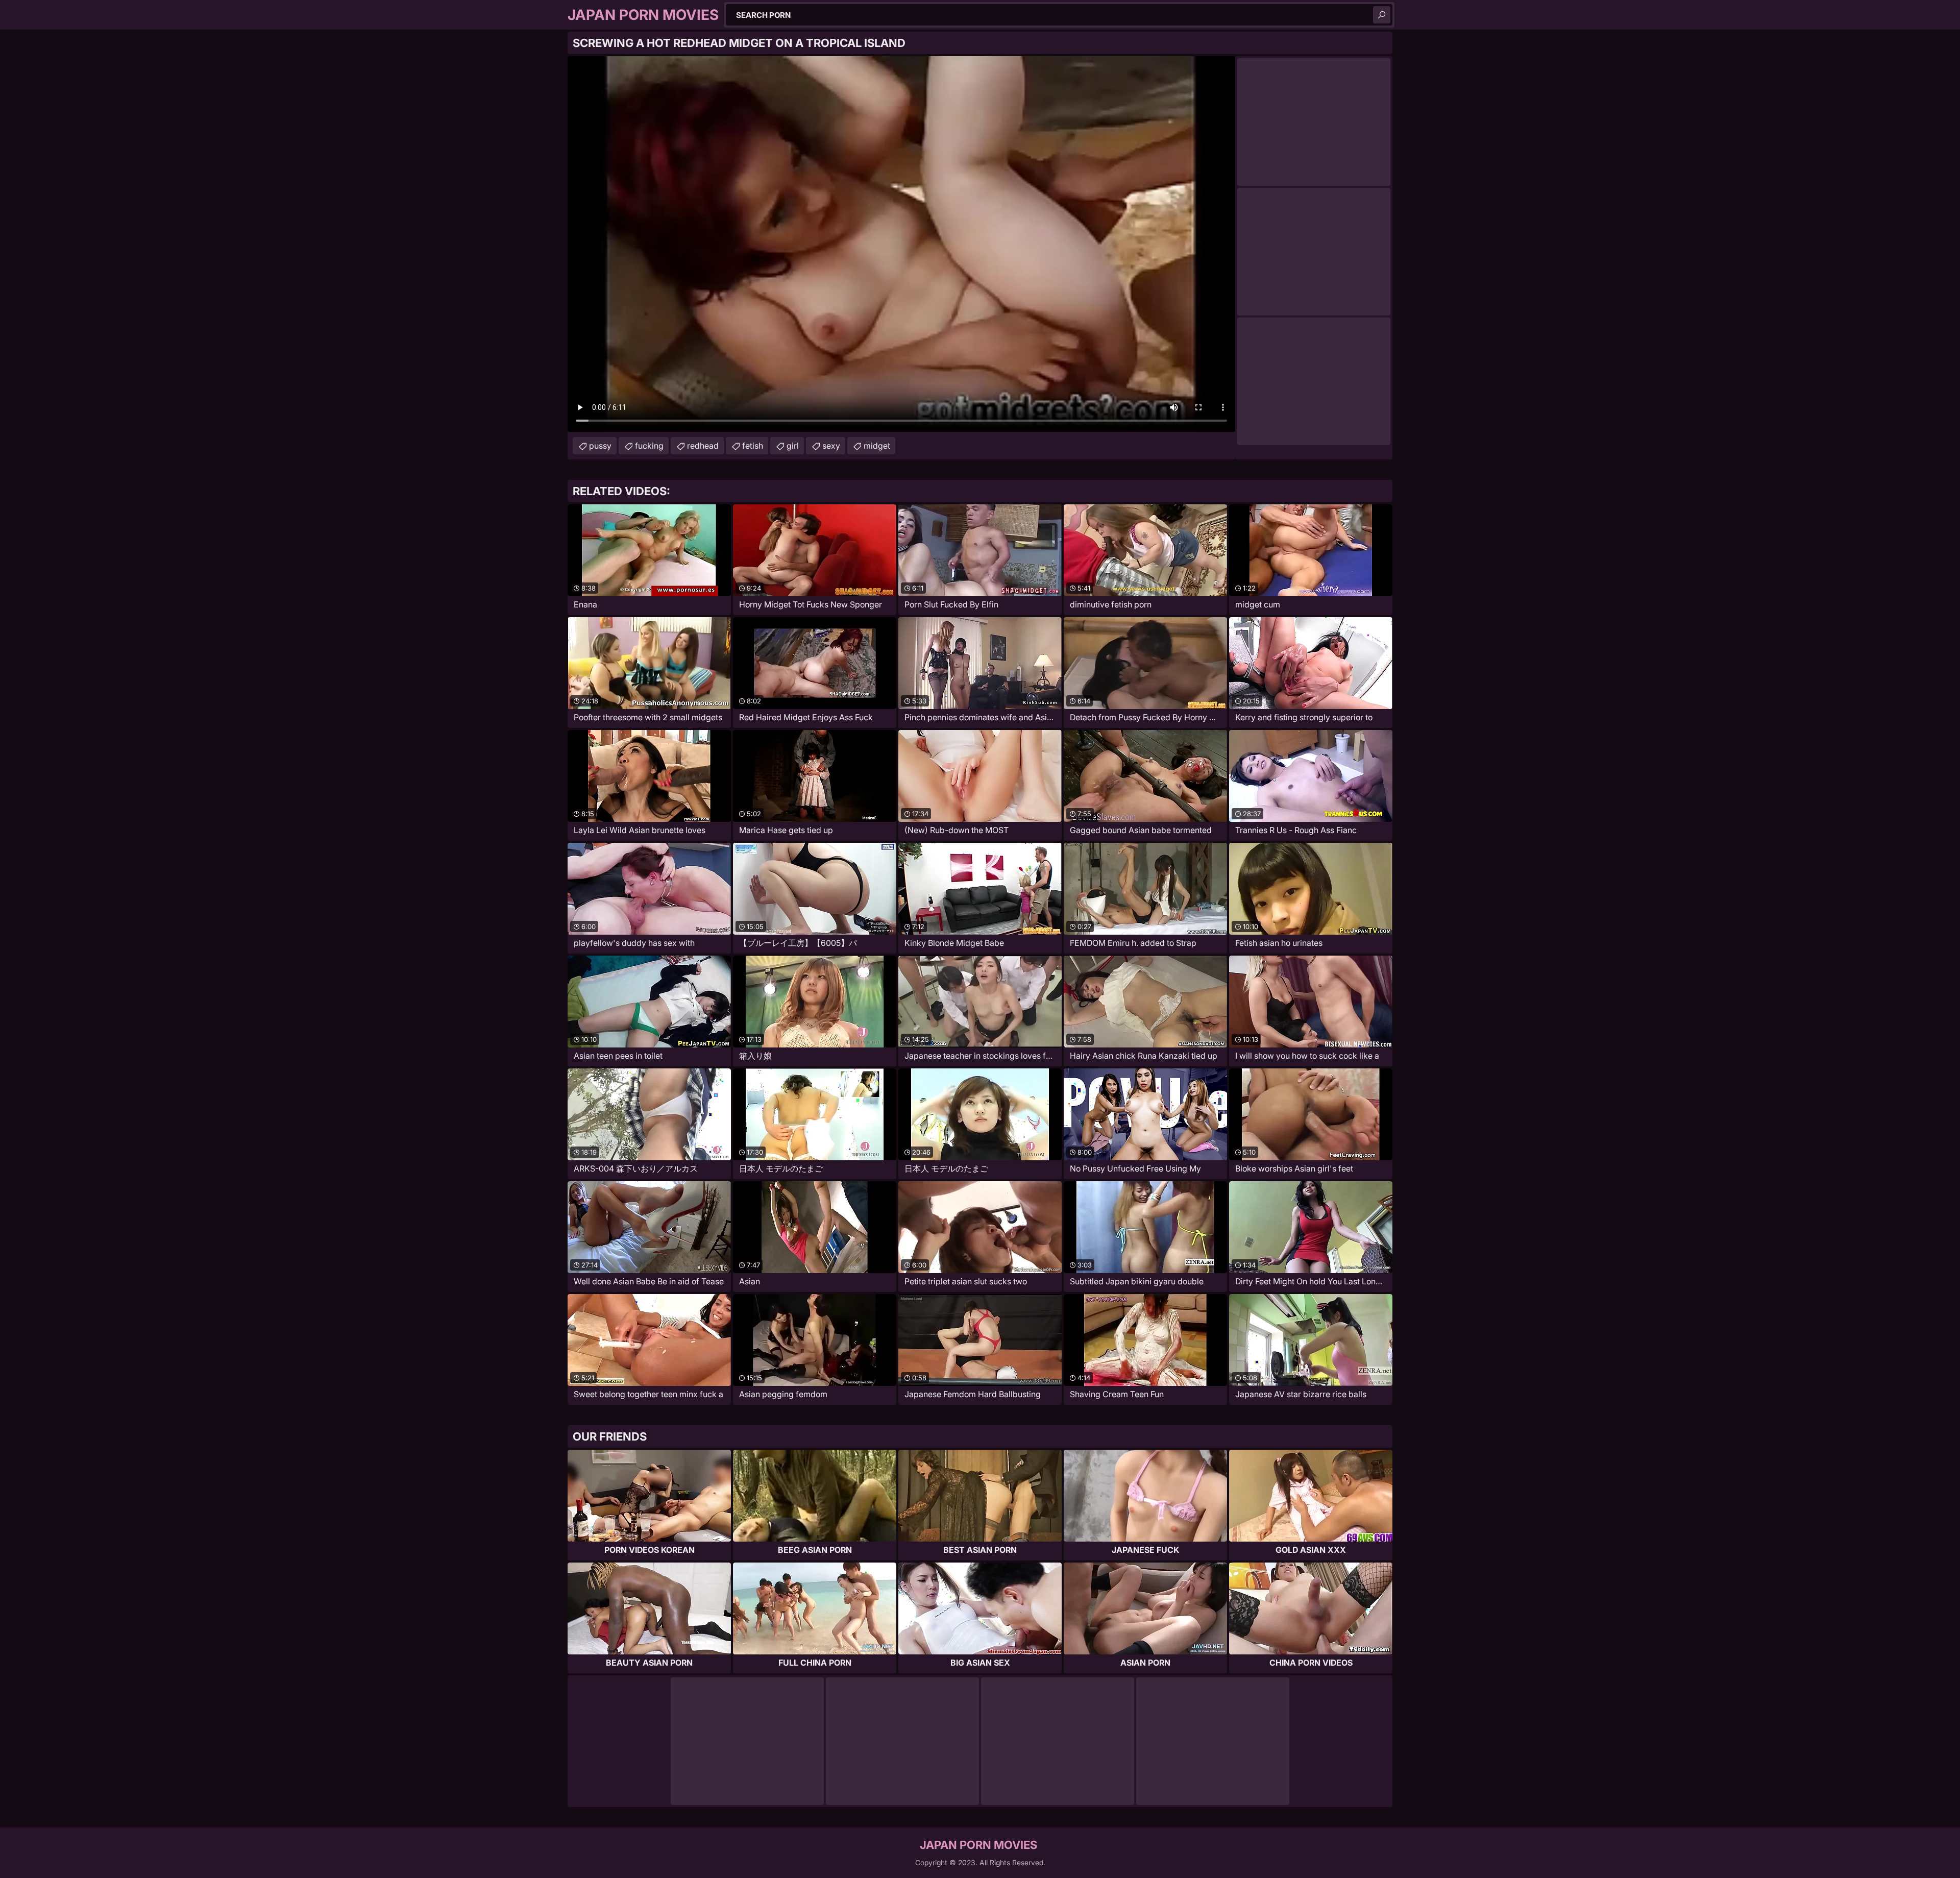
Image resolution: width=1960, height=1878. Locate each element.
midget (877, 446)
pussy (600, 446)
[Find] (1382, 15)
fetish (753, 446)
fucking (649, 446)
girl (793, 446)
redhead (703, 446)
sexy (831, 446)
